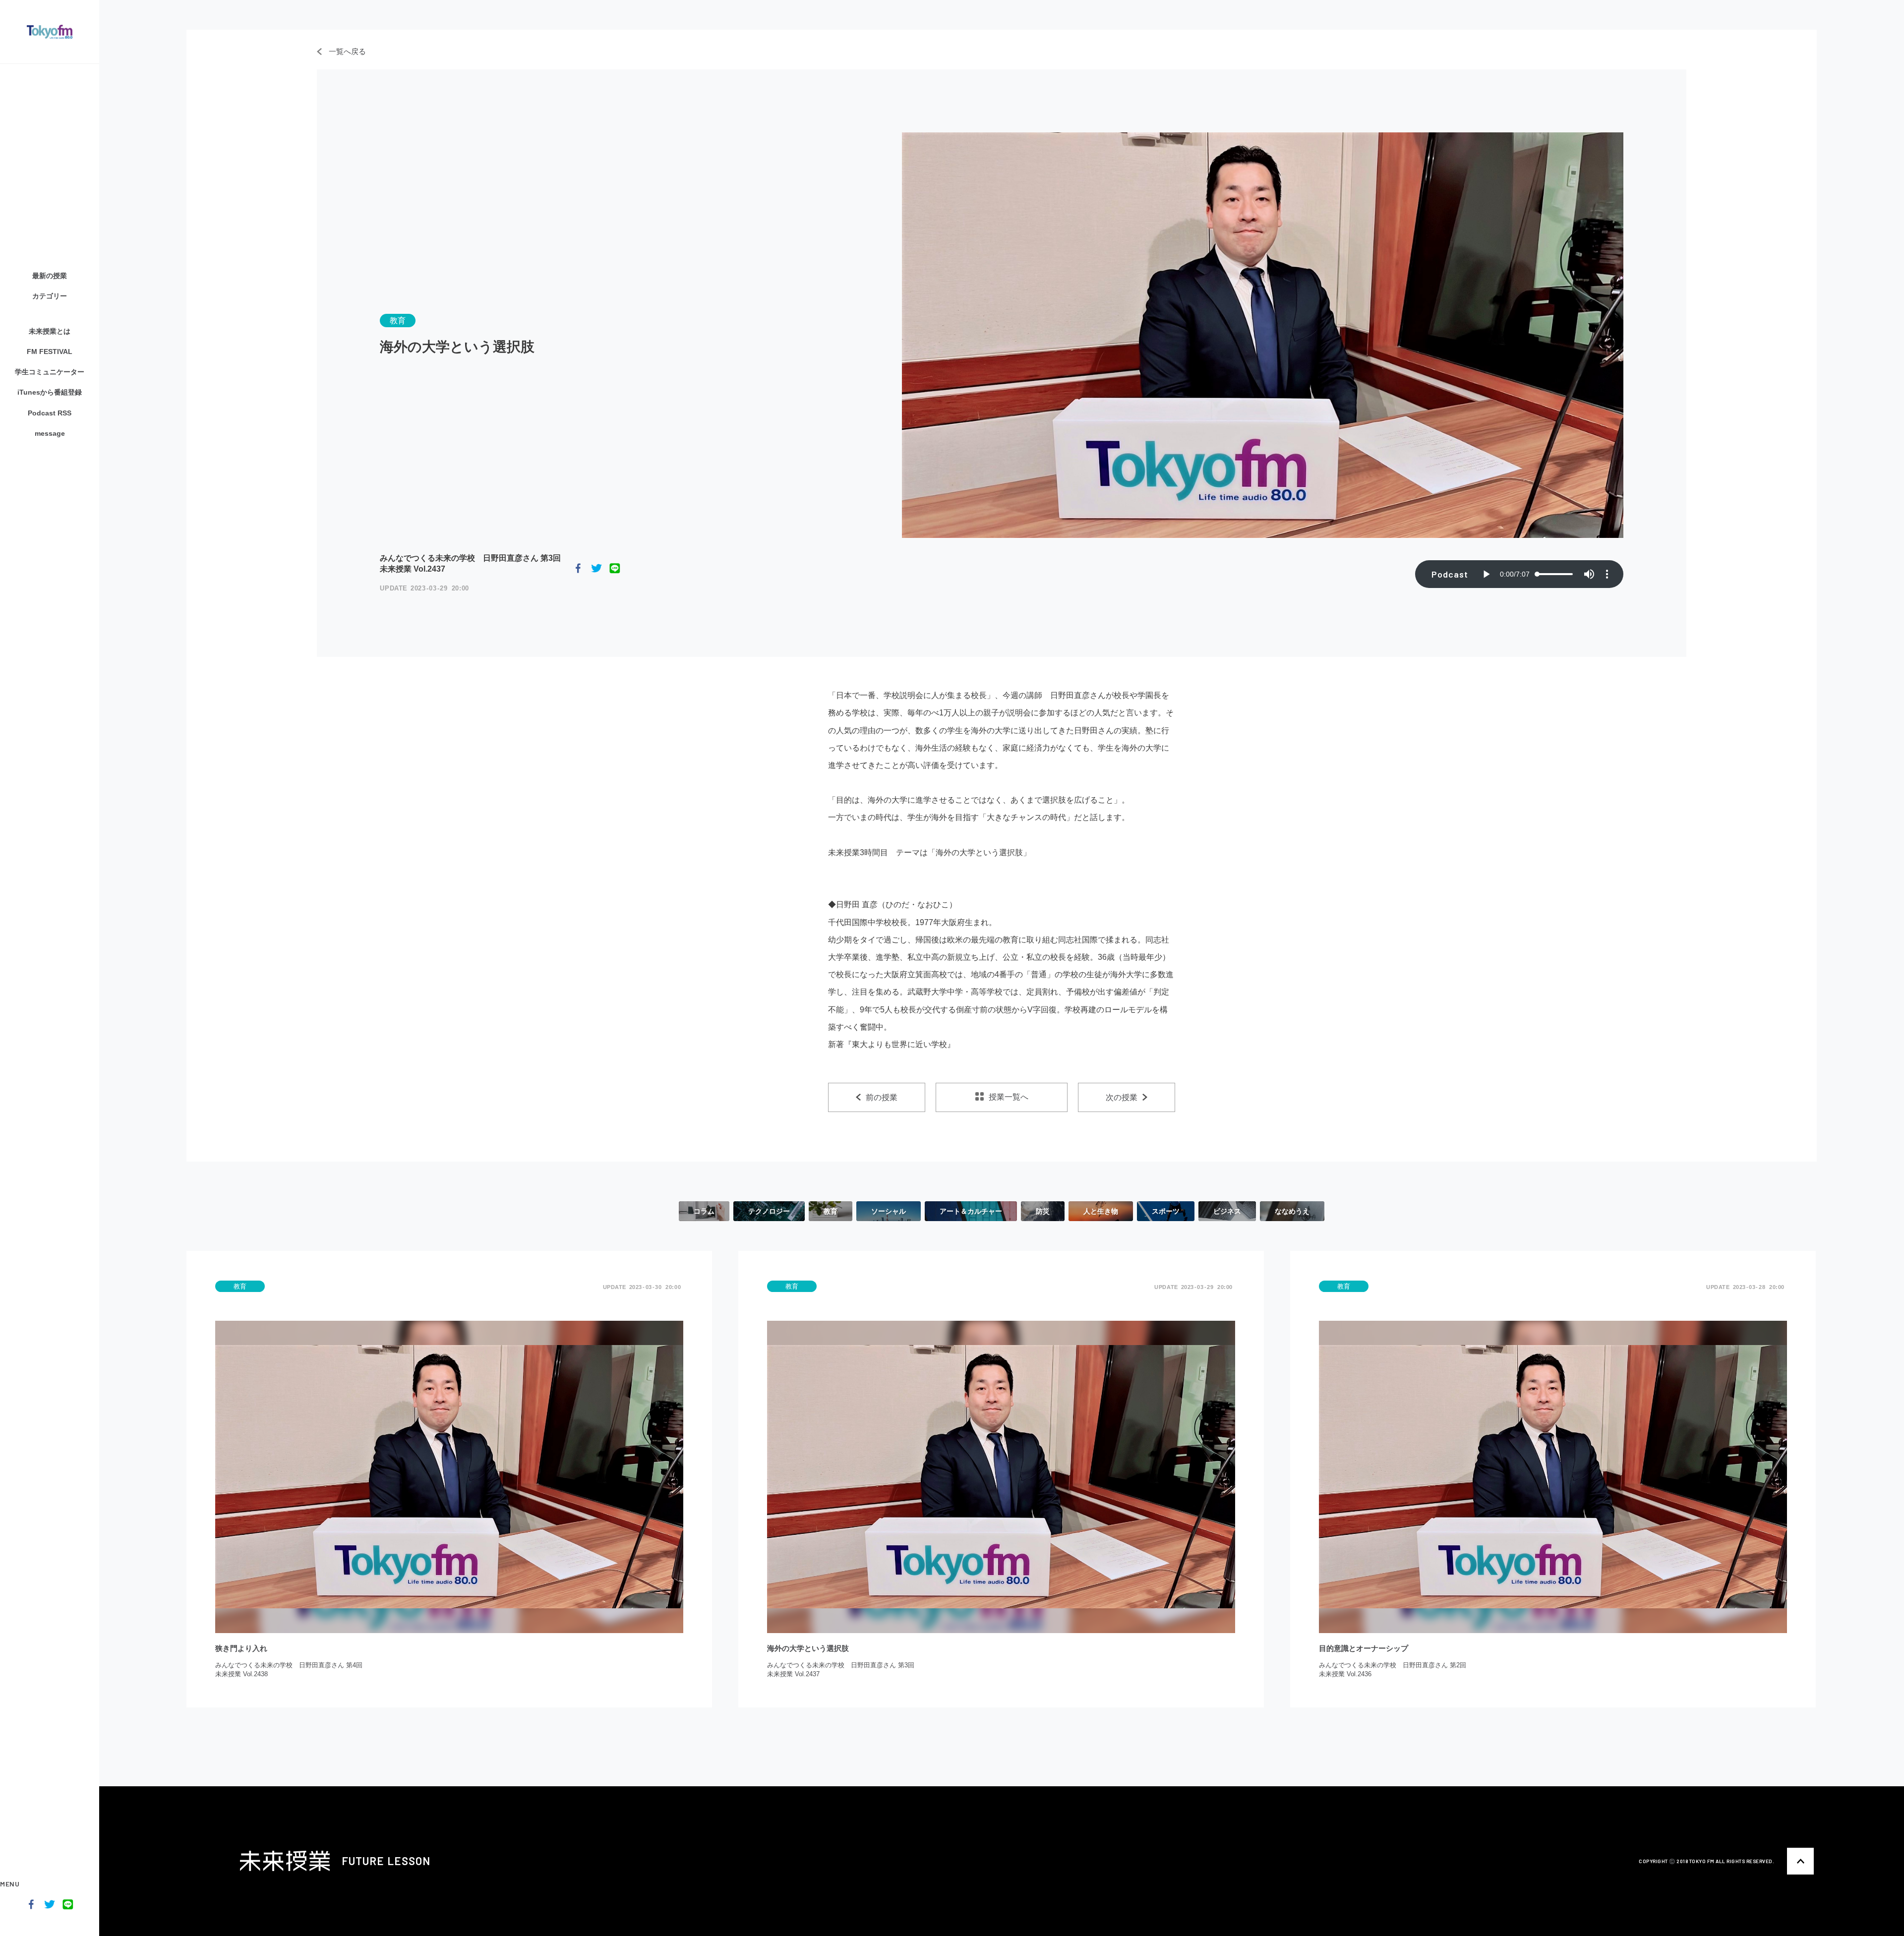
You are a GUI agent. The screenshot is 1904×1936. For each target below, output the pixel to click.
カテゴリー (50, 296)
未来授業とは (50, 331)
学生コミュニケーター (50, 372)
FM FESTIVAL (50, 352)
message (50, 433)
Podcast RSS (50, 413)
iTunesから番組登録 (50, 392)
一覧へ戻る (346, 51)
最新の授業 (50, 276)
